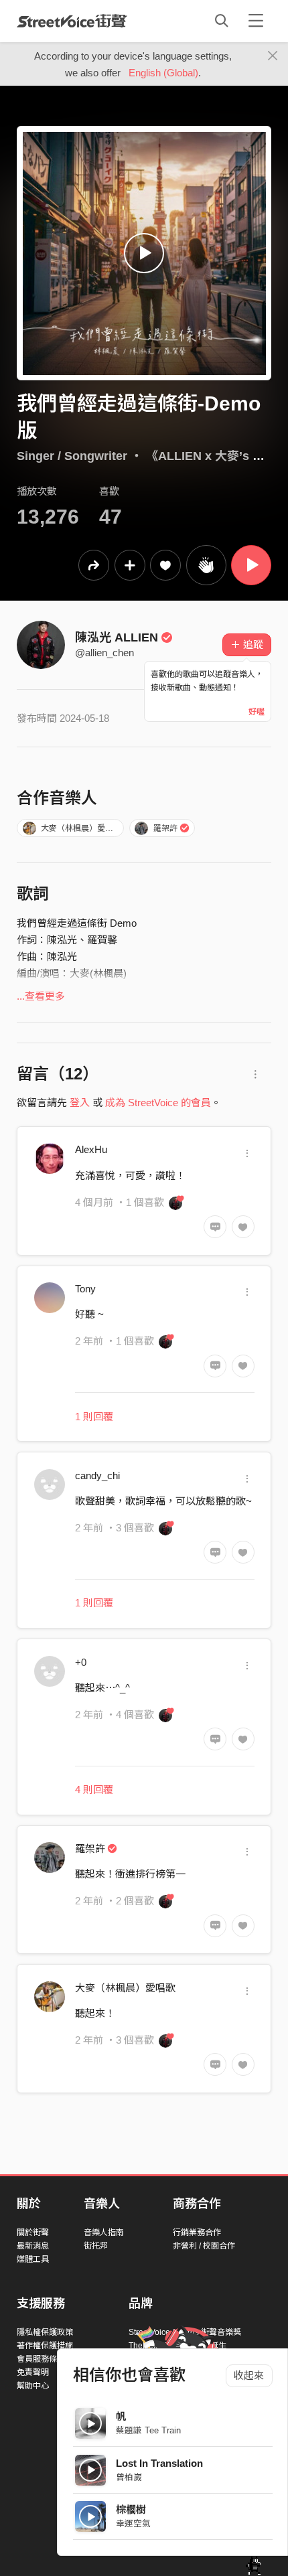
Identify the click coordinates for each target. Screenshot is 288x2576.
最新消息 (33, 2246)
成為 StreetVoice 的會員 (158, 1103)
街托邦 (96, 2246)
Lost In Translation (159, 2463)
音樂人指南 (104, 2232)
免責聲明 (33, 2372)
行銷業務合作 (197, 2232)
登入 (80, 1103)
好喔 (257, 712)
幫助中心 (33, 2386)
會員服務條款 (41, 2359)
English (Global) (163, 73)
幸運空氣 (133, 2523)
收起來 (249, 2375)
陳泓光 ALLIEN (117, 637)
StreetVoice (72, 21)
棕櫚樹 (131, 2509)
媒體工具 (33, 2259)
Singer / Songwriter (72, 456)
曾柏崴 (129, 2477)
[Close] (273, 56)
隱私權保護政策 (45, 2332)
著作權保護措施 (45, 2346)
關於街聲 (33, 2232)
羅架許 (165, 828)
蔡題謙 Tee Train (148, 2430)
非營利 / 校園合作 (204, 2246)
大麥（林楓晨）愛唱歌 (81, 828)
